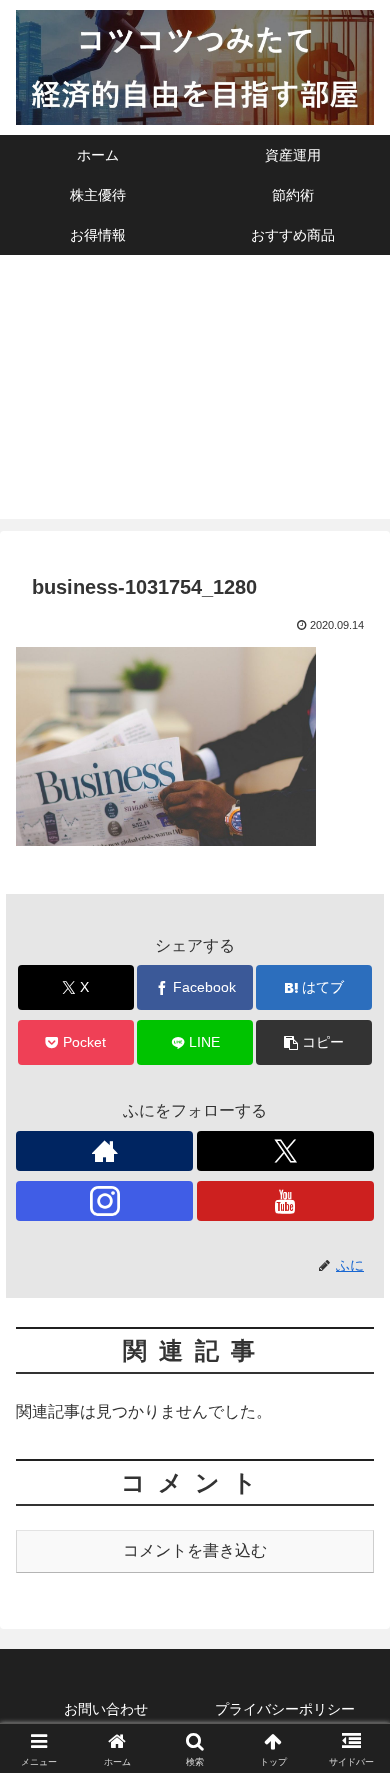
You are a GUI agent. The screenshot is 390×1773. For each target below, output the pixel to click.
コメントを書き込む (195, 1550)
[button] (314, 1042)
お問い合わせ (106, 1709)
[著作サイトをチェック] (104, 1151)
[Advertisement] (195, 392)
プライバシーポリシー (285, 1709)
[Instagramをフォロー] (104, 1201)
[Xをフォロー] (285, 1151)
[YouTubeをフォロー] (285, 1201)
